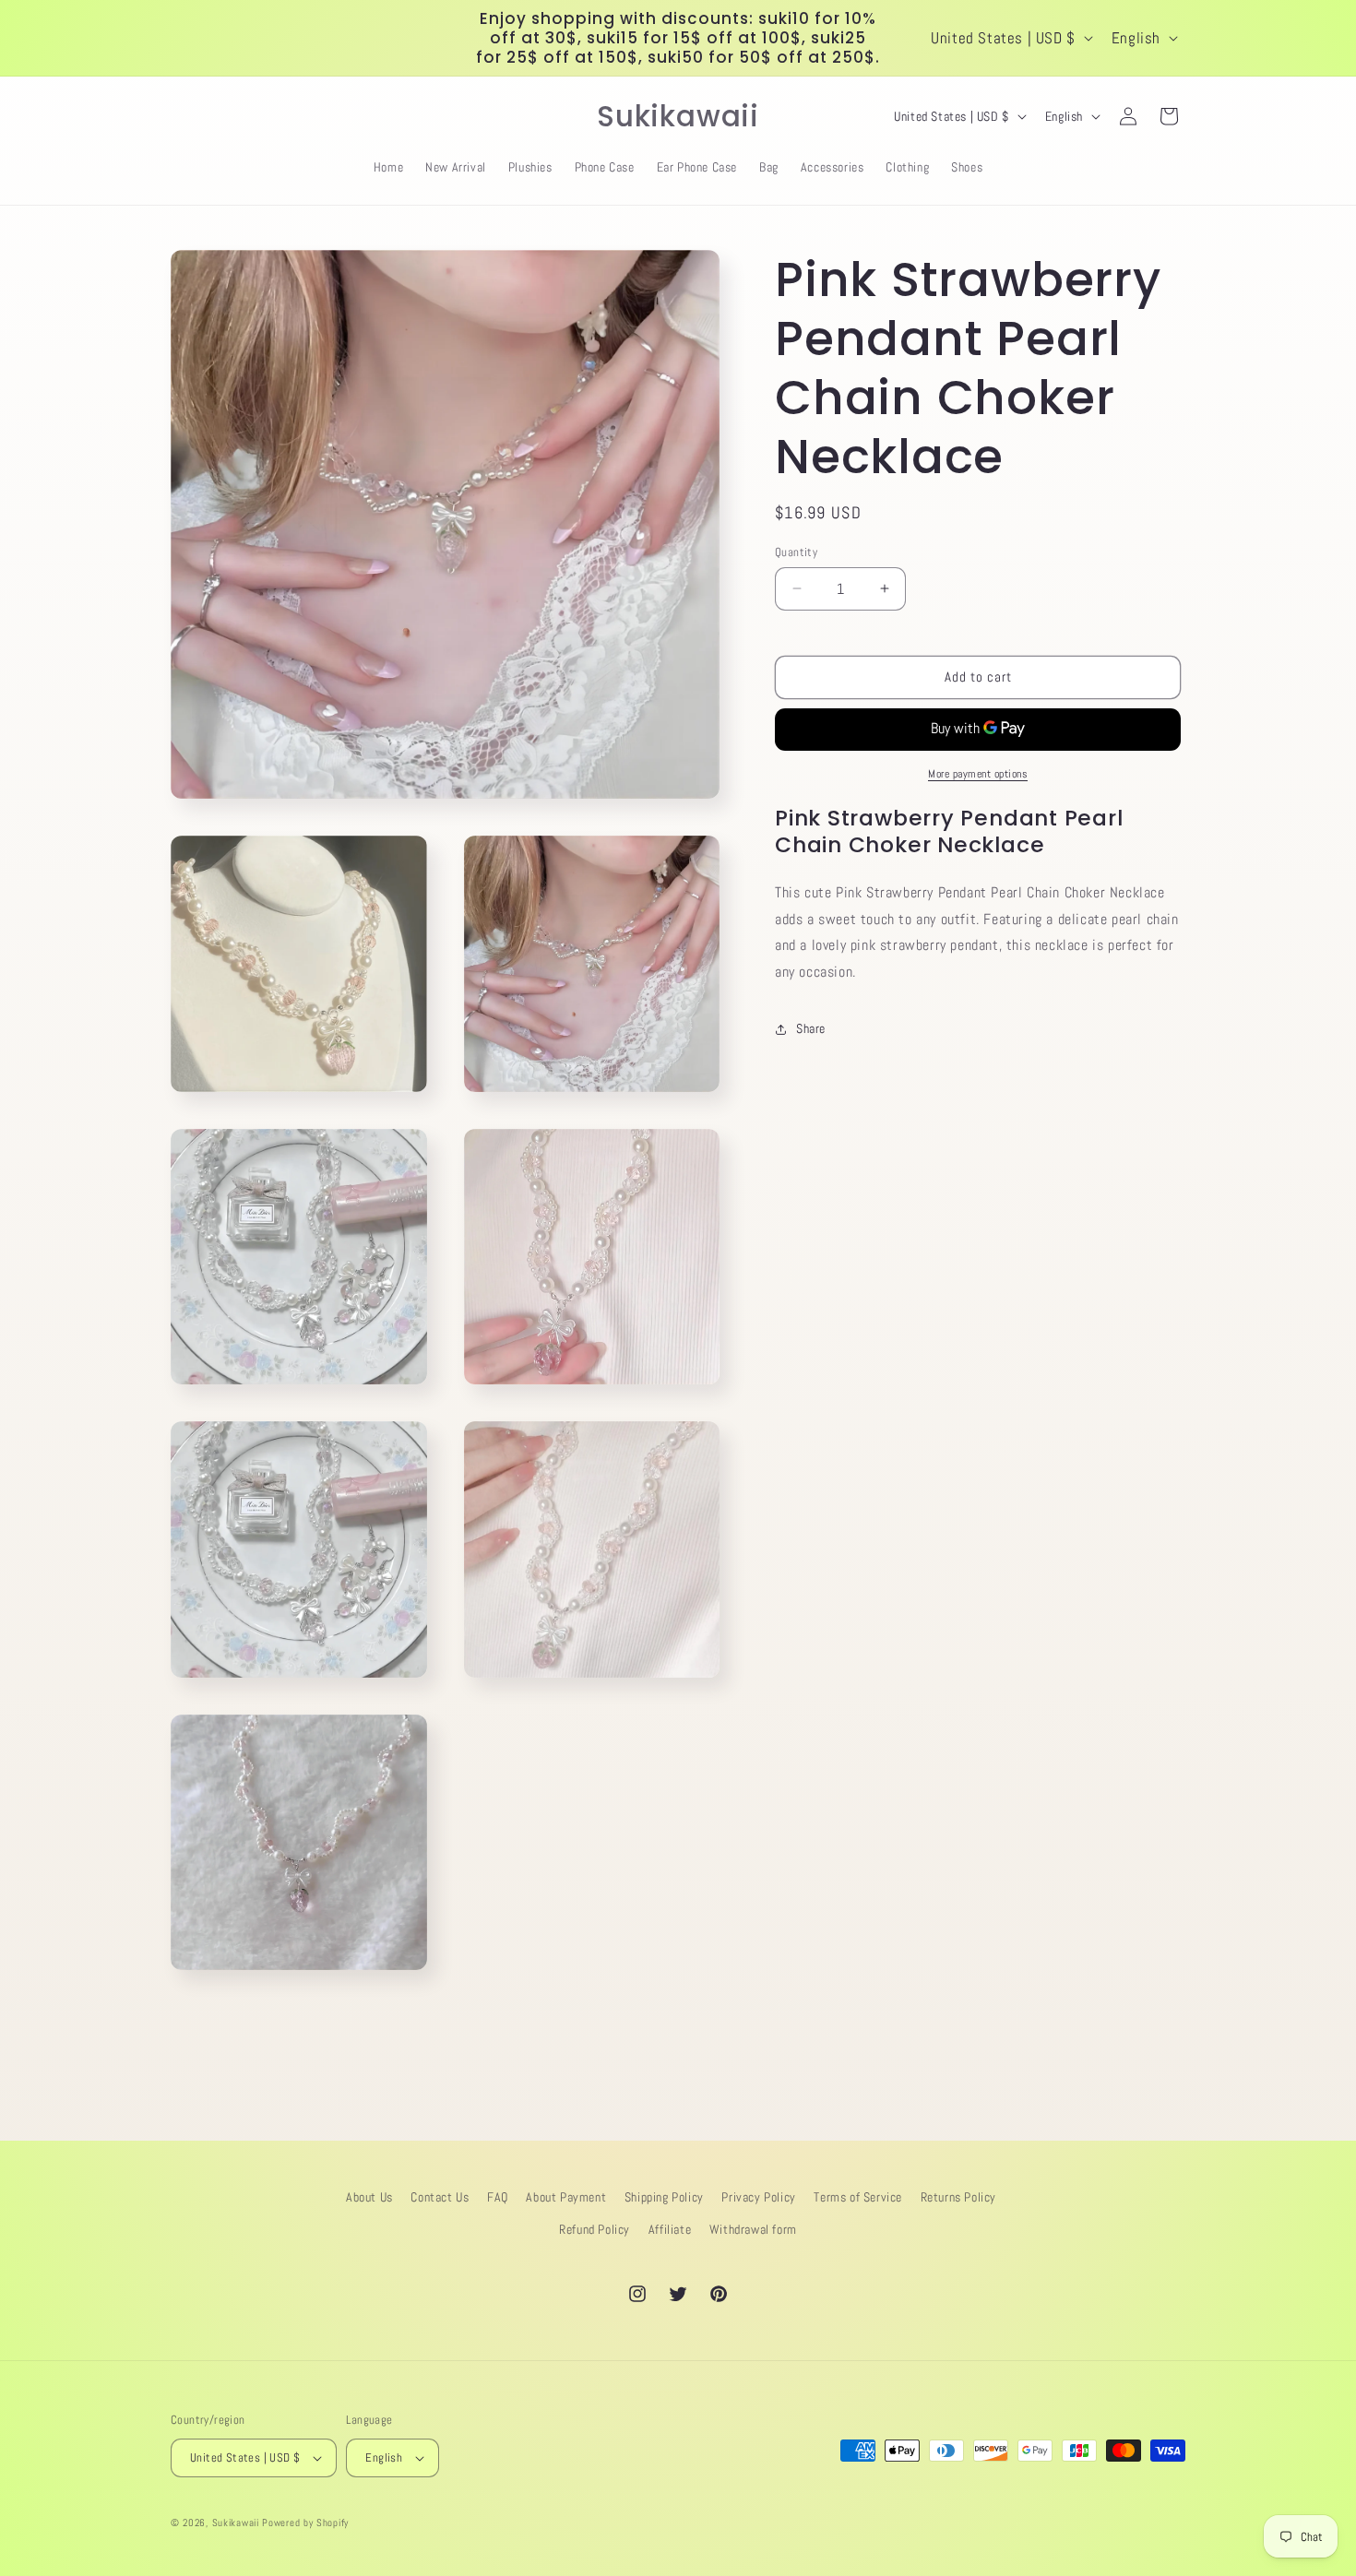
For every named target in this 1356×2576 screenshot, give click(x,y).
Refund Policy (595, 2229)
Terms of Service (858, 2197)
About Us (369, 2197)
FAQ (498, 2197)
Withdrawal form (753, 2229)
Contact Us (440, 2197)
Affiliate (670, 2229)
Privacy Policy (758, 2197)
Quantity (796, 552)
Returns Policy (958, 2197)
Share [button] (811, 1028)
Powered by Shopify (305, 2523)
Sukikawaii (236, 2523)
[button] (191, 116)
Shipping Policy (664, 2197)
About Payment (566, 2197)
